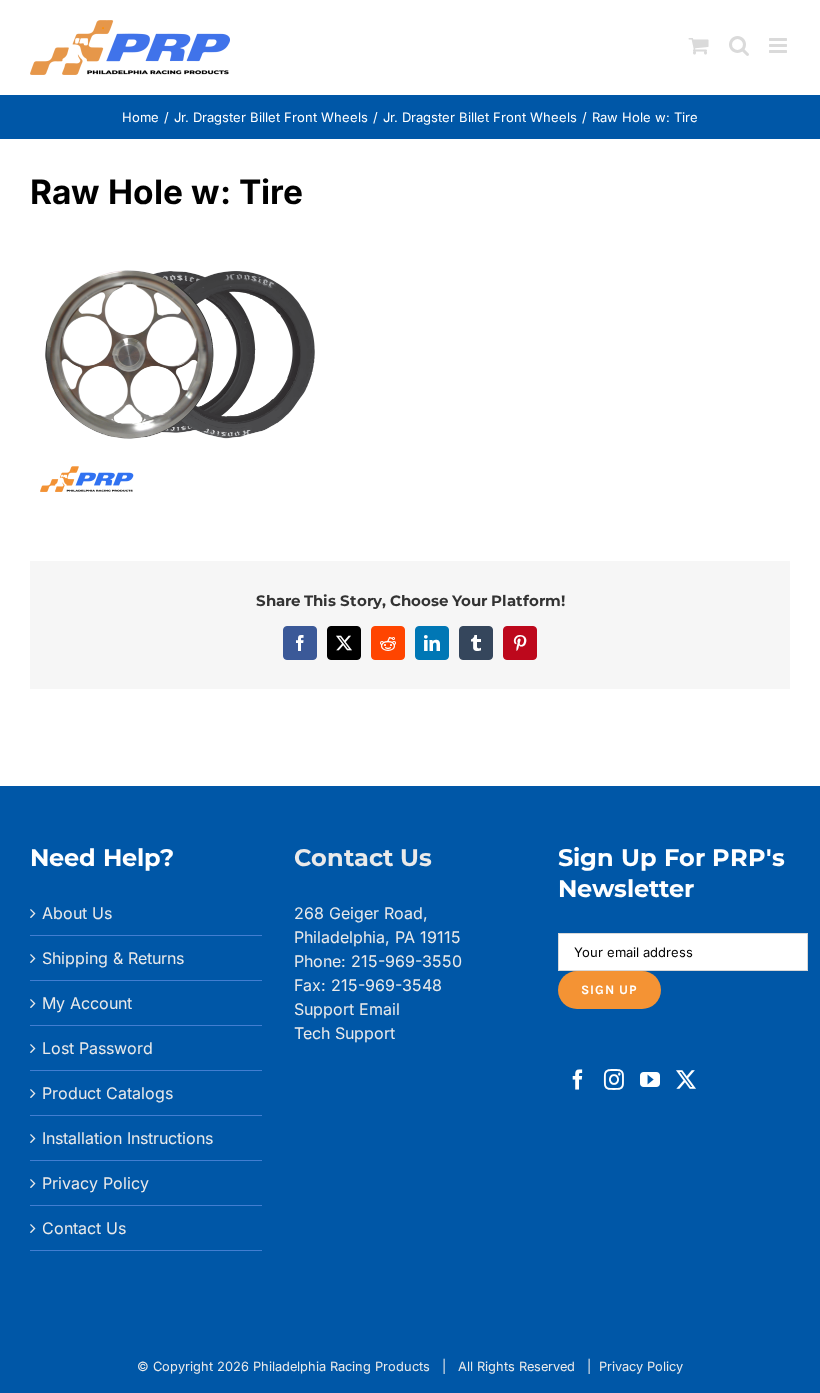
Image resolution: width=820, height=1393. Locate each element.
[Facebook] (578, 1080)
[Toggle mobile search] (739, 45)
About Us (77, 913)
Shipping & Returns (113, 958)
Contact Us (84, 1228)
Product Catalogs (107, 1093)
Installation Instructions (127, 1138)
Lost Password (97, 1048)
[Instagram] (614, 1080)
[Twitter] (686, 1080)
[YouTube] (650, 1080)
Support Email (347, 1009)
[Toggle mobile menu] (779, 45)
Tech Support (344, 1033)
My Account (87, 1003)
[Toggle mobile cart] (699, 45)
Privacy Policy (95, 1183)
